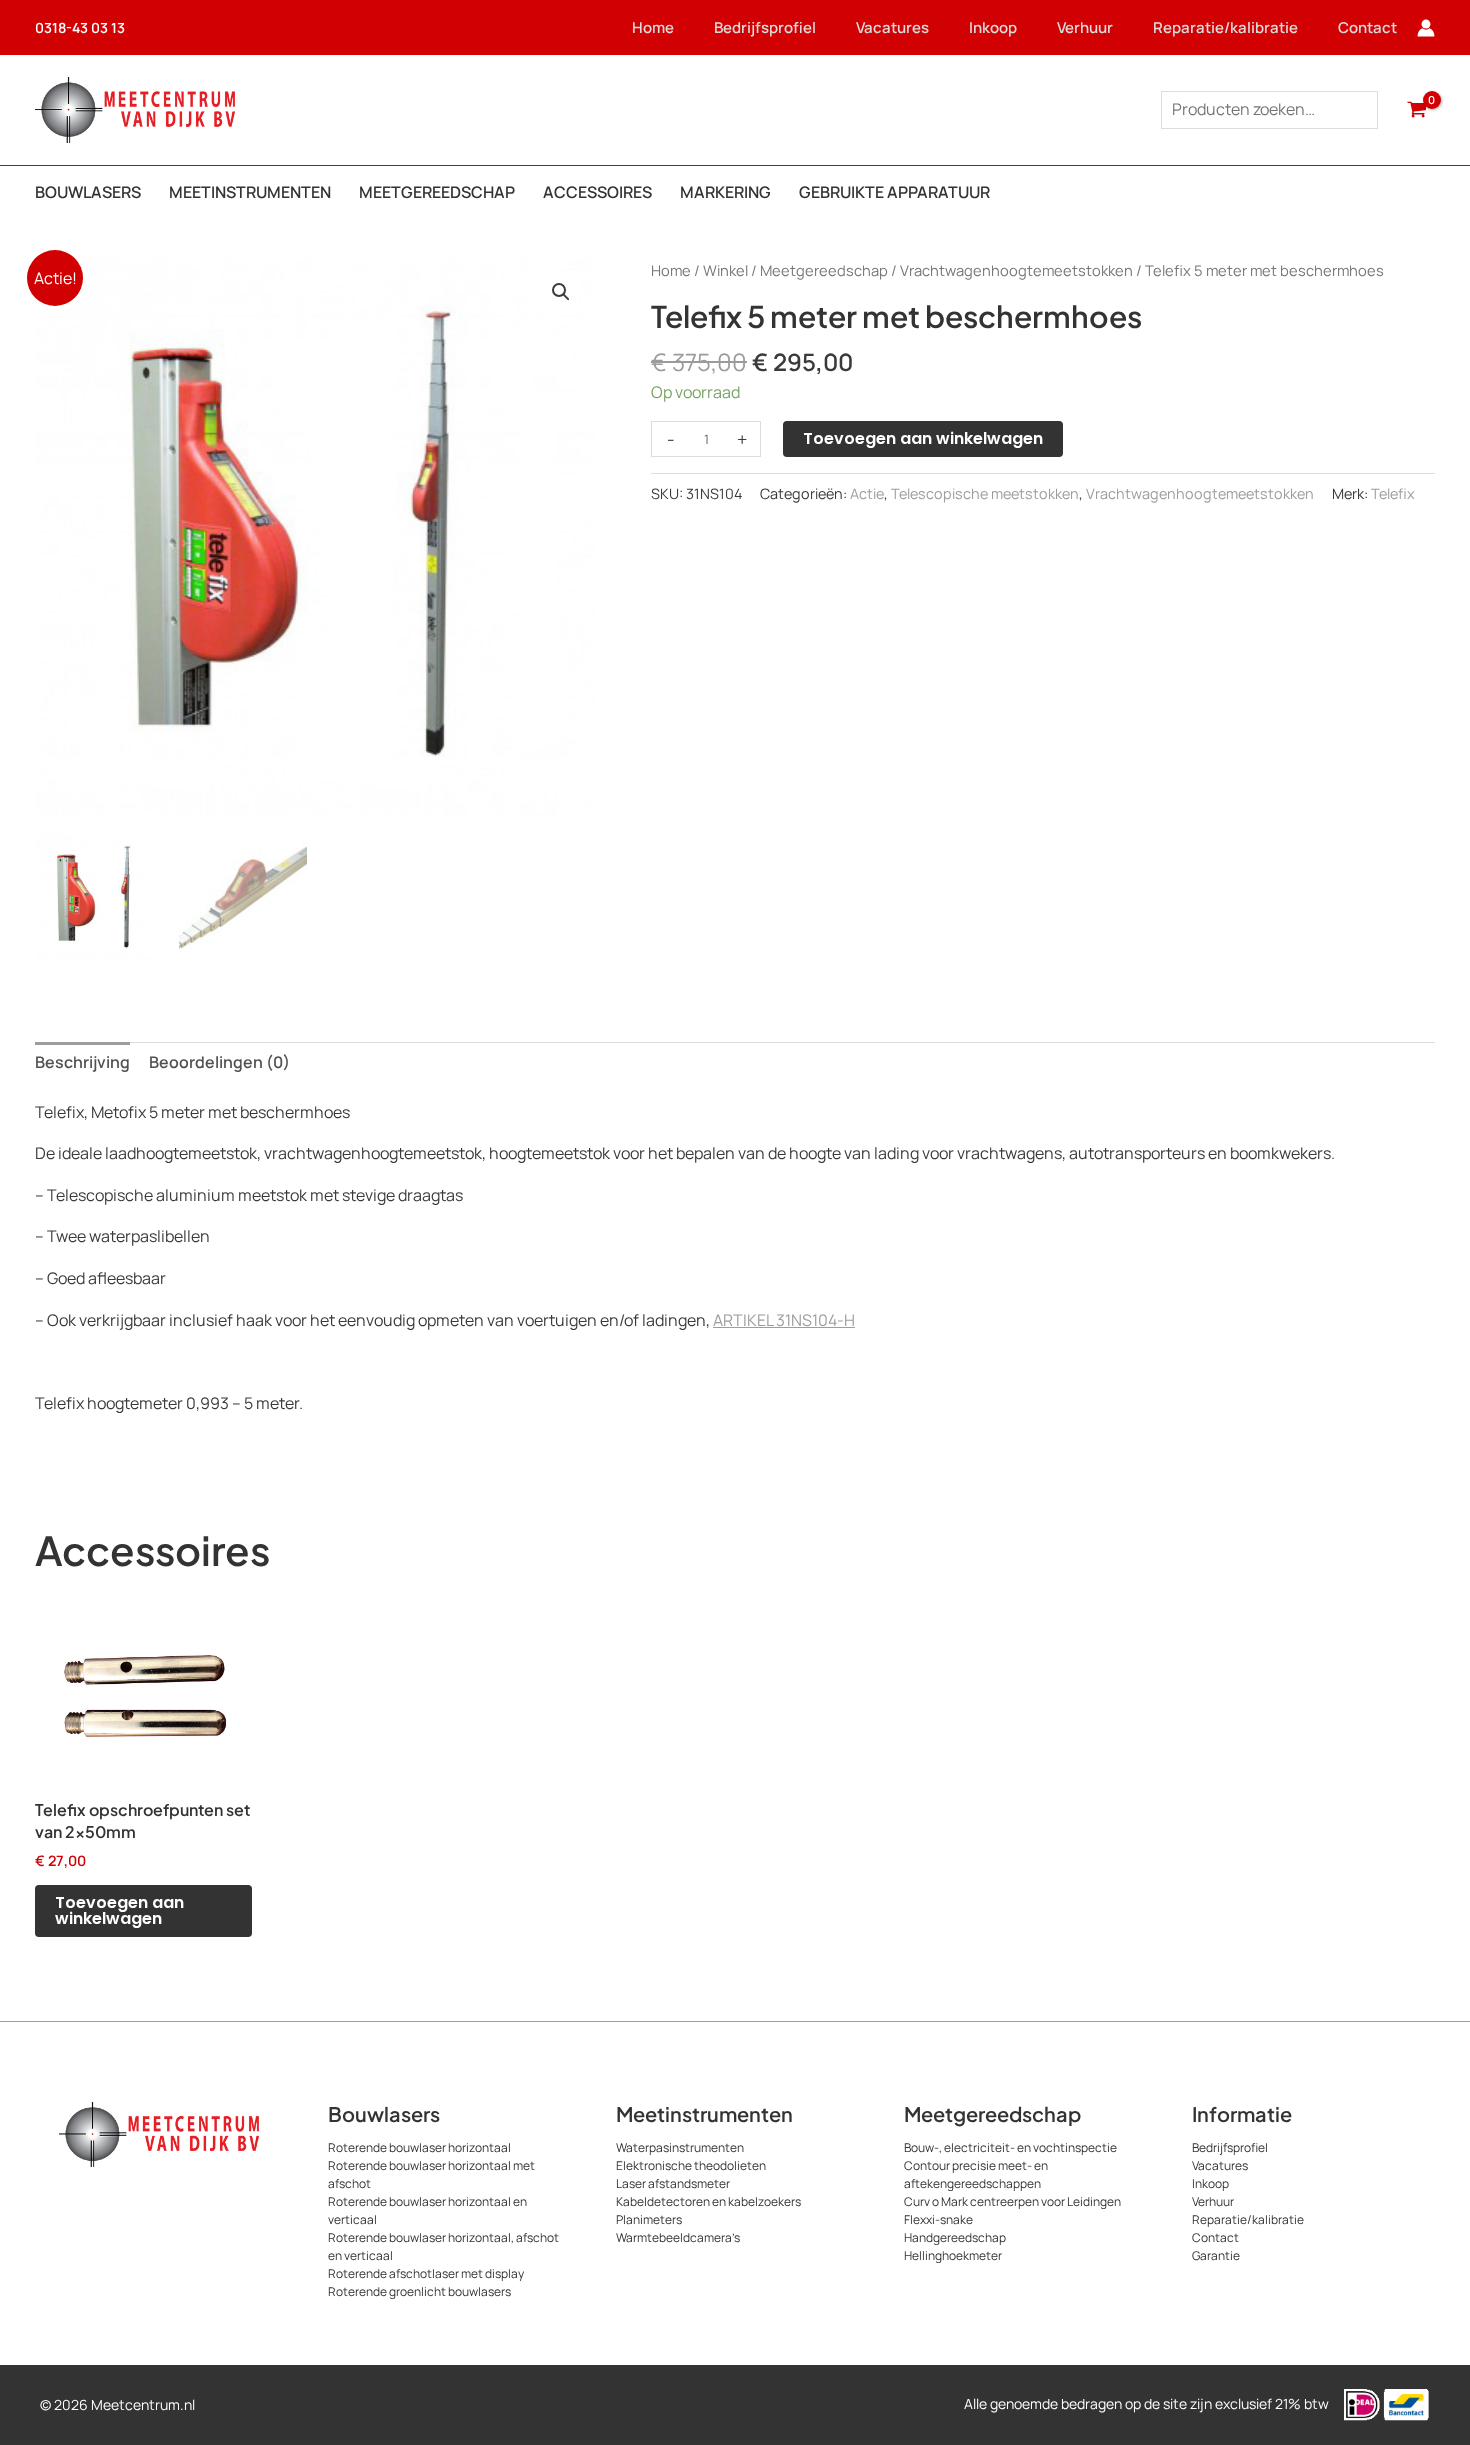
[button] (561, 292)
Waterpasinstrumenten (680, 2147)
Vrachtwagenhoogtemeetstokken (1016, 270)
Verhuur (1085, 27)
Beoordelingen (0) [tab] (219, 1062)
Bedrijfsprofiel (765, 27)
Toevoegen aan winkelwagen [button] (119, 1910)
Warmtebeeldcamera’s (678, 2237)
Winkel (725, 270)
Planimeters (649, 2219)
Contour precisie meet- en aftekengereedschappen (976, 2174)
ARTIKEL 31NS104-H (784, 1320)
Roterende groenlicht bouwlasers (419, 2291)
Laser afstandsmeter (673, 2183)
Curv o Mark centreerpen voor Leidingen (1012, 2201)
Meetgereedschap (824, 270)
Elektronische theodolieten (691, 2165)
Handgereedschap (955, 2237)
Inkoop (993, 27)
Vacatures (892, 27)
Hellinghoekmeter (953, 2255)
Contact (1367, 27)
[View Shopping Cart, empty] (1416, 110)
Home (653, 27)
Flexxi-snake (938, 2219)
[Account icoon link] (1426, 28)
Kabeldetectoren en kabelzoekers (708, 2201)
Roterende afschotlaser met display (426, 2273)
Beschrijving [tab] (82, 1062)
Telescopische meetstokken (985, 493)
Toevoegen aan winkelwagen (923, 438)
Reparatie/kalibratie (1225, 27)
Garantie (1216, 2255)
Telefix (1393, 493)
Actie (867, 493)
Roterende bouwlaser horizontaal (419, 2147)
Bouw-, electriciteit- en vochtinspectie (1010, 2147)
